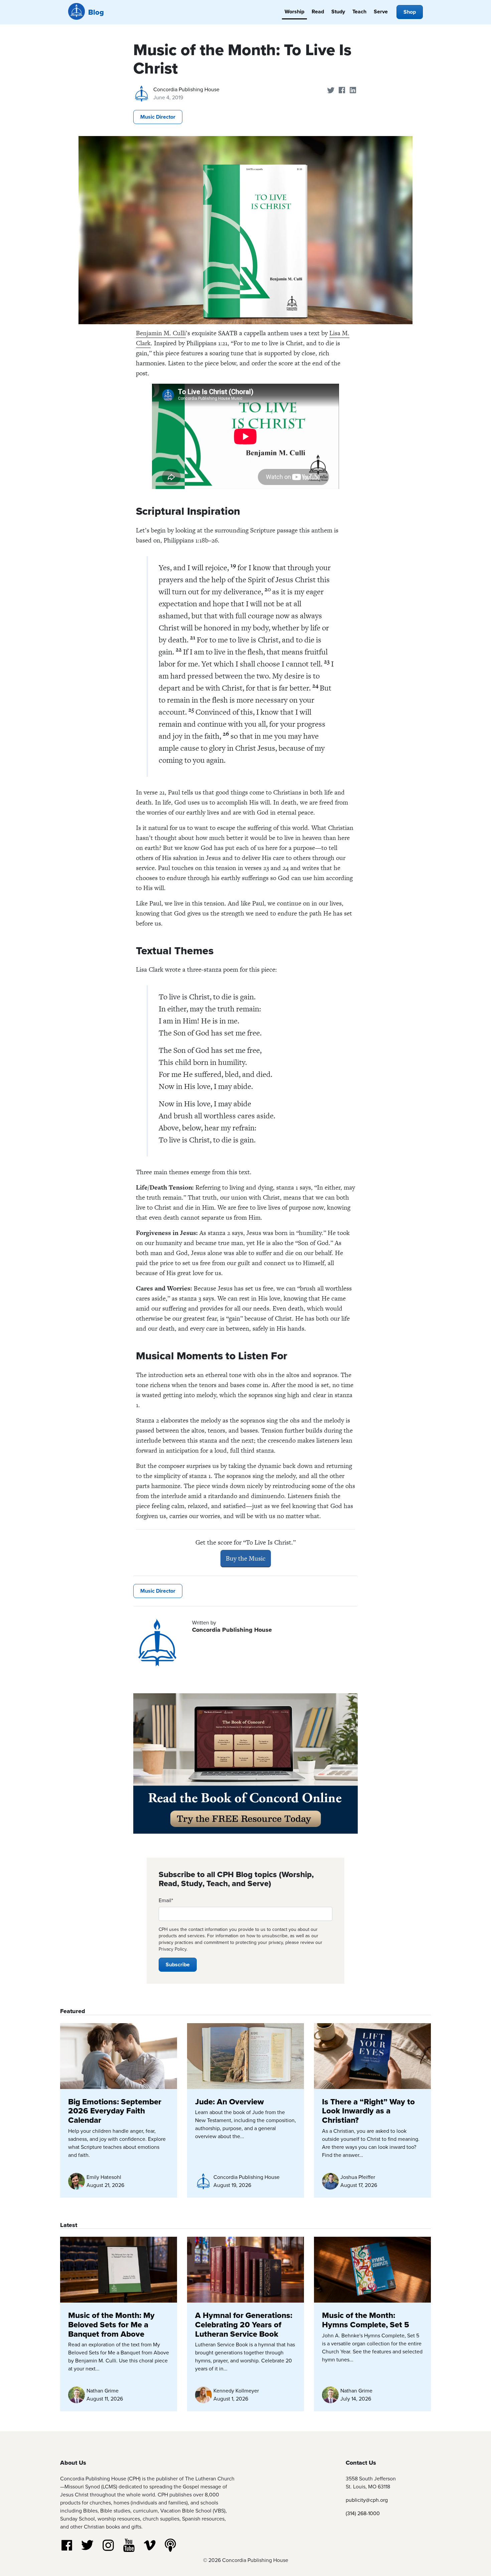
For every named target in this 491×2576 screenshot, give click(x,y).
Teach (359, 12)
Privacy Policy (173, 1949)
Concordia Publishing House (186, 89)
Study (338, 12)
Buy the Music (246, 1558)
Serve (381, 12)
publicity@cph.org (367, 2500)
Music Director (158, 117)
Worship (294, 12)
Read (318, 12)
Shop (410, 12)
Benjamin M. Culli (161, 333)
